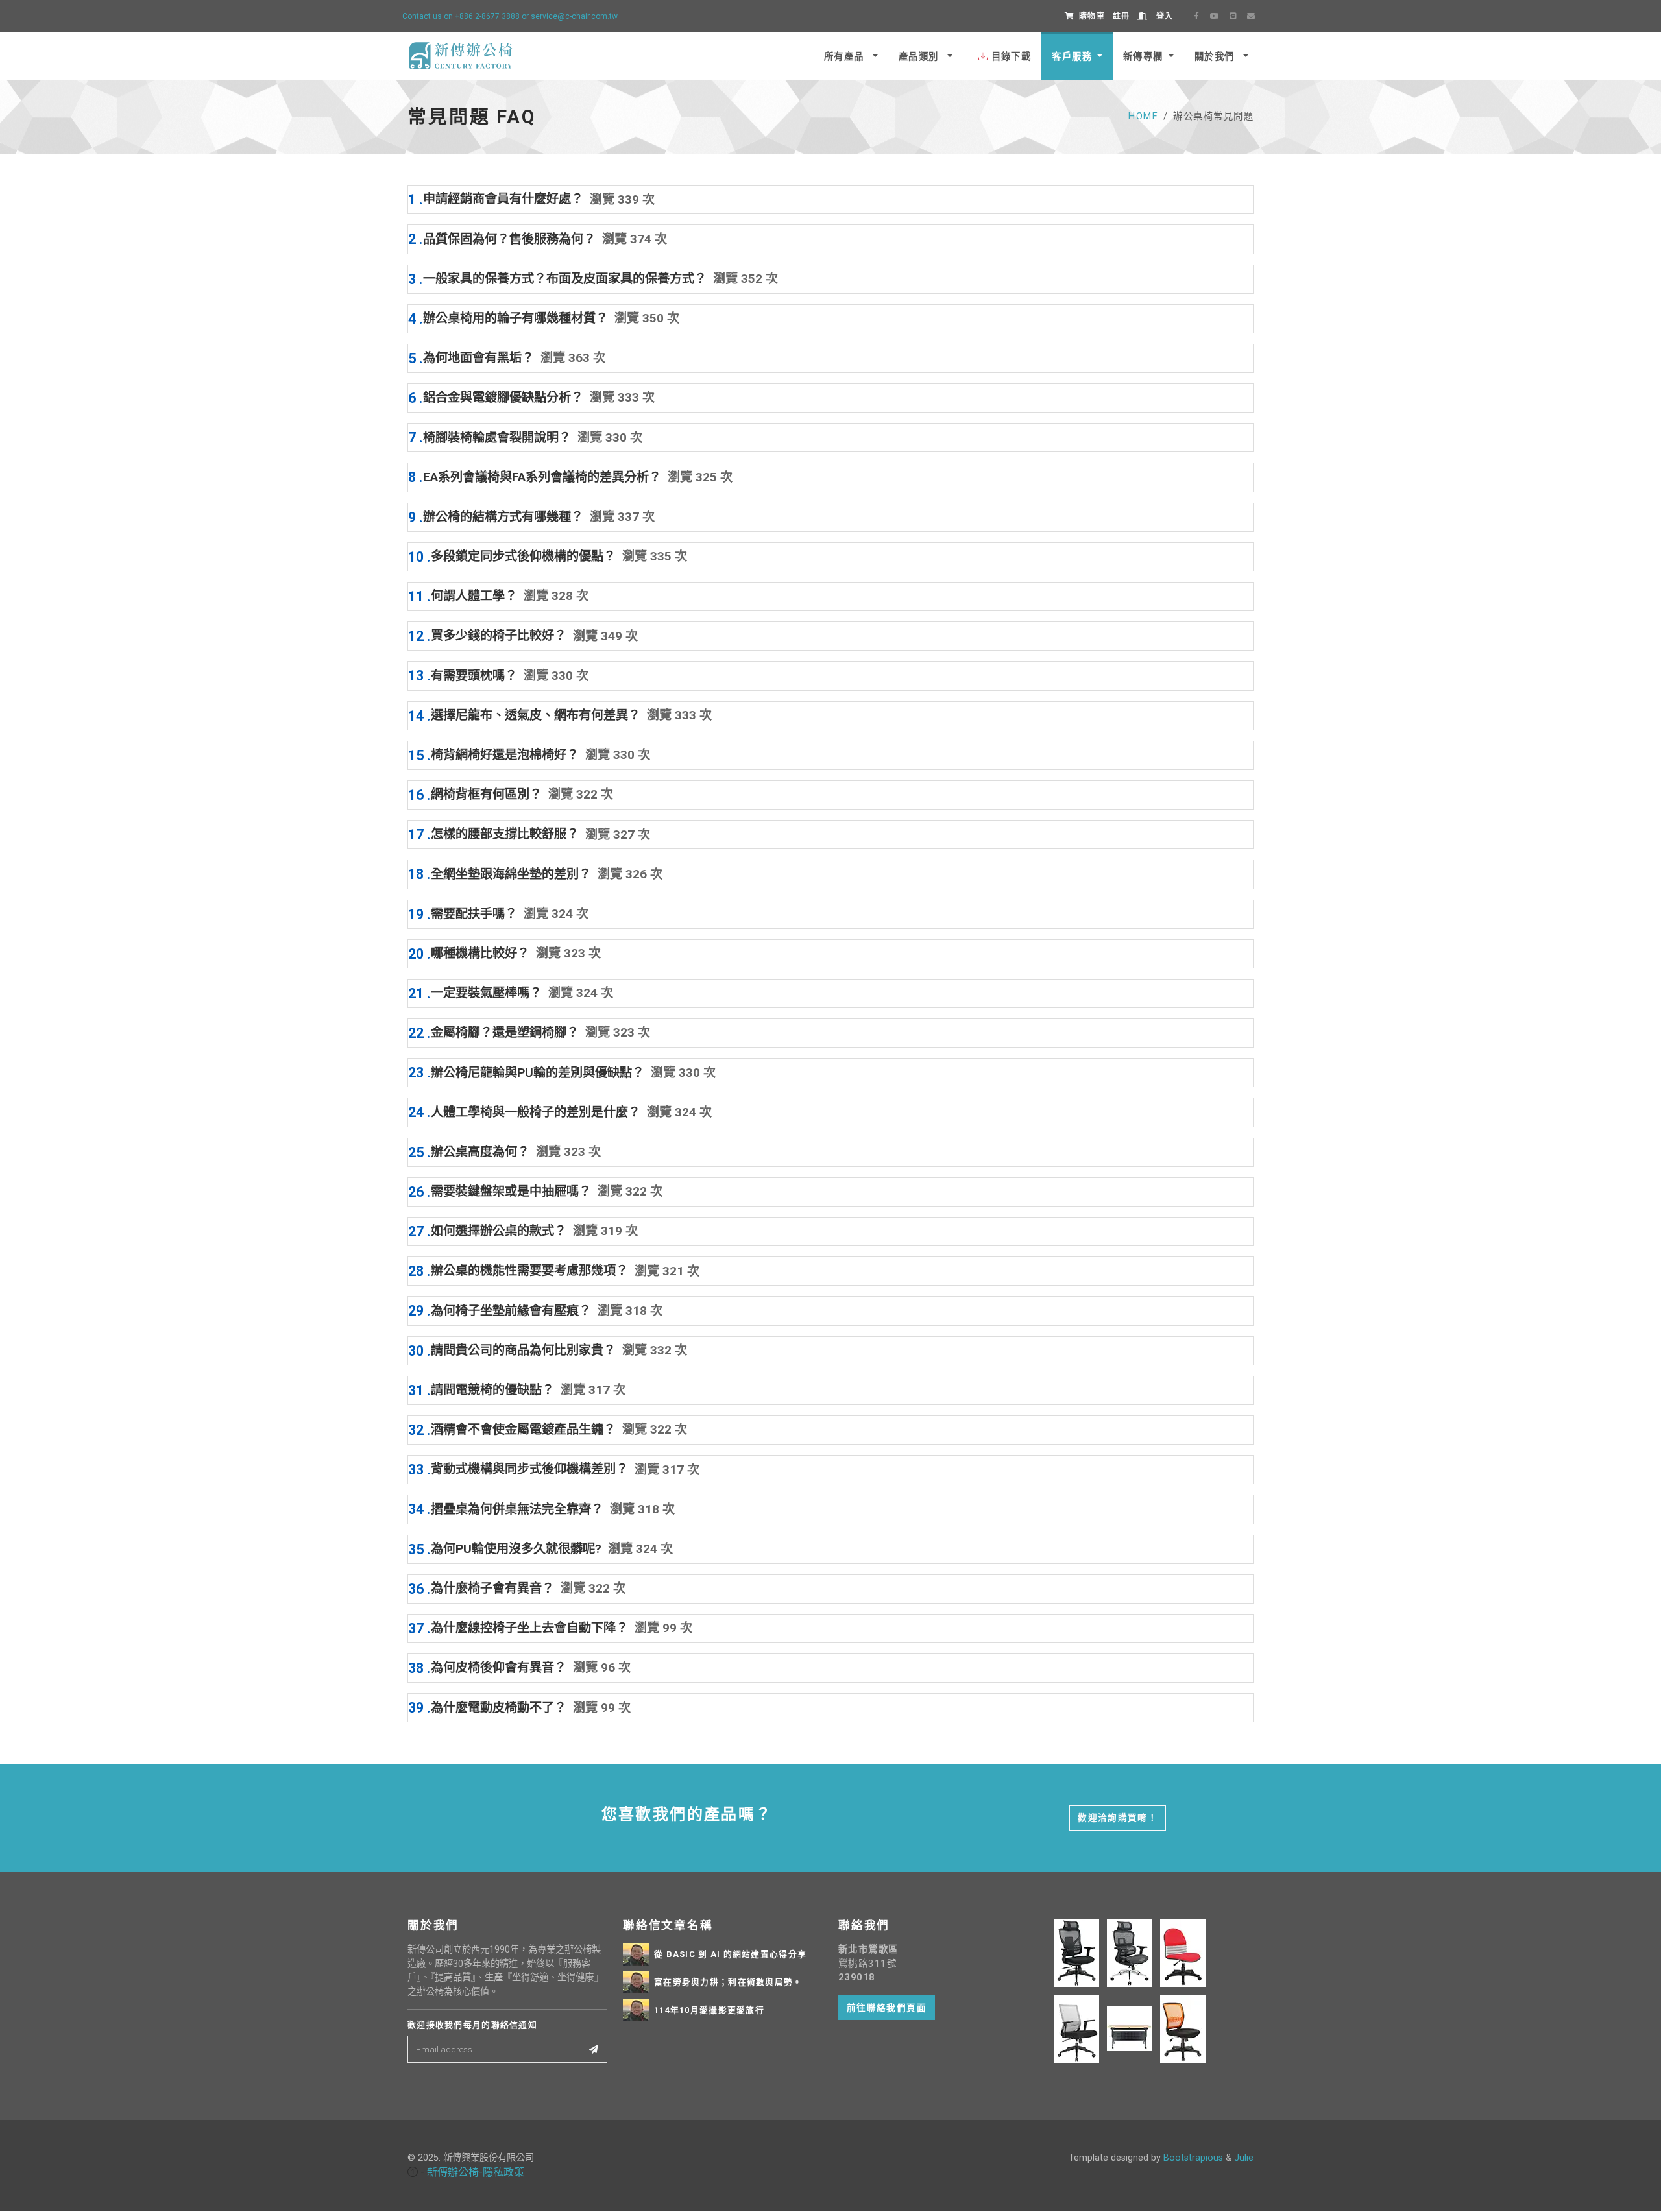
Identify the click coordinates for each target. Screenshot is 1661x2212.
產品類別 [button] (920, 57)
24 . (560, 1112)
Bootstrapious (1193, 2158)
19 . (498, 914)
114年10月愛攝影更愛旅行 (709, 2010)
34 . (541, 1509)
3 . (593, 279)
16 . (511, 795)
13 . (498, 676)
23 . (562, 1073)
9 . (531, 517)
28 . (554, 1271)
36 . (517, 1589)
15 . (529, 755)
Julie (1244, 2158)
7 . (525, 438)
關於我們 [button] (1216, 57)
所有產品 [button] (846, 57)
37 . (550, 1629)
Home (1143, 116)
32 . (548, 1430)
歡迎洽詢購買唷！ (1118, 1818)
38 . (519, 1668)
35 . (540, 1549)
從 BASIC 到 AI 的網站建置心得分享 (730, 1954)
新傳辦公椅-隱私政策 (476, 2172)
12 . (523, 636)
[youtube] (1215, 16)
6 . (531, 398)
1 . (531, 199)
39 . (519, 1708)
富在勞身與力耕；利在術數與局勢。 (728, 1982)
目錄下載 (1012, 57)
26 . (535, 1192)
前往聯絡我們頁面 (887, 2008)
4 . (544, 319)
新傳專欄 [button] (1143, 57)
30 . (548, 1351)
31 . (517, 1390)
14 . (560, 716)
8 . (570, 477)
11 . (498, 596)
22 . (529, 1033)
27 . (523, 1232)
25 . (504, 1152)
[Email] (1251, 16)
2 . (538, 239)
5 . (507, 358)
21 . (511, 993)
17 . (529, 835)
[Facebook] (1196, 16)
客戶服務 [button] (1072, 57)
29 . (535, 1311)
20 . (504, 954)
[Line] (1233, 16)
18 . (535, 874)
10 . (548, 557)
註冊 (1121, 16)
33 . (554, 1470)
